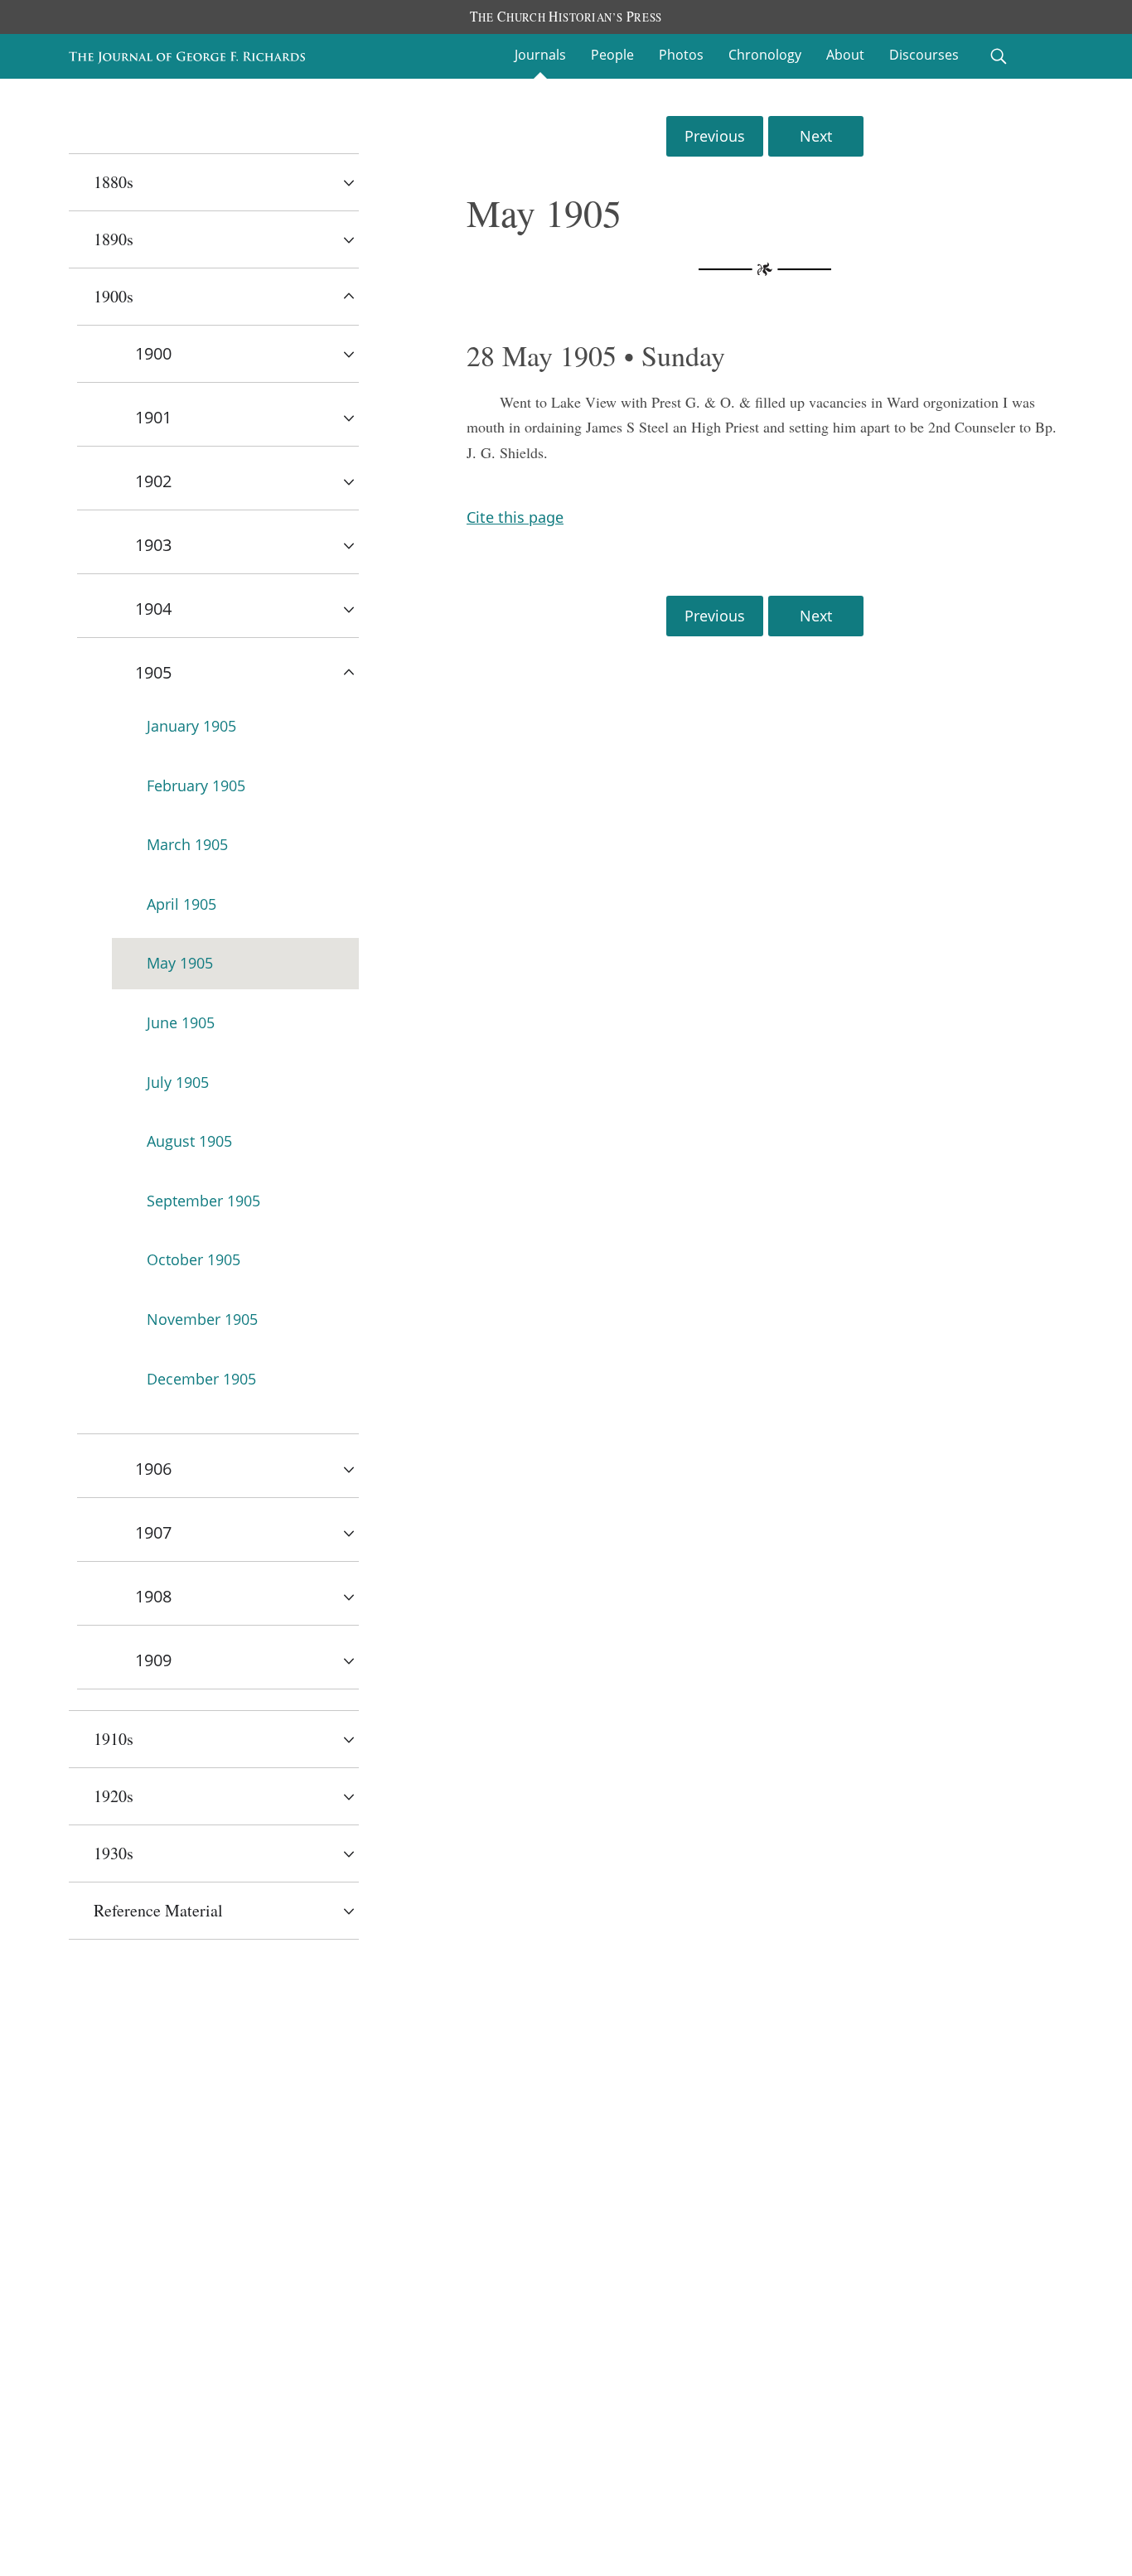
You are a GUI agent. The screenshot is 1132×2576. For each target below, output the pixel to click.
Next (816, 136)
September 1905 (203, 1201)
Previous (715, 136)
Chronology (765, 55)
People (612, 55)
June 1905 (181, 1022)
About (845, 55)
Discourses (924, 55)
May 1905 (180, 963)
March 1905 (187, 844)
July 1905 (178, 1082)
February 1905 (196, 785)
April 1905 (181, 904)
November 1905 (202, 1319)
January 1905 (191, 726)
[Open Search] (999, 56)
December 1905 (201, 1379)
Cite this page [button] (515, 517)
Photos (681, 55)
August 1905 (189, 1141)
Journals (540, 55)
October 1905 (194, 1259)
